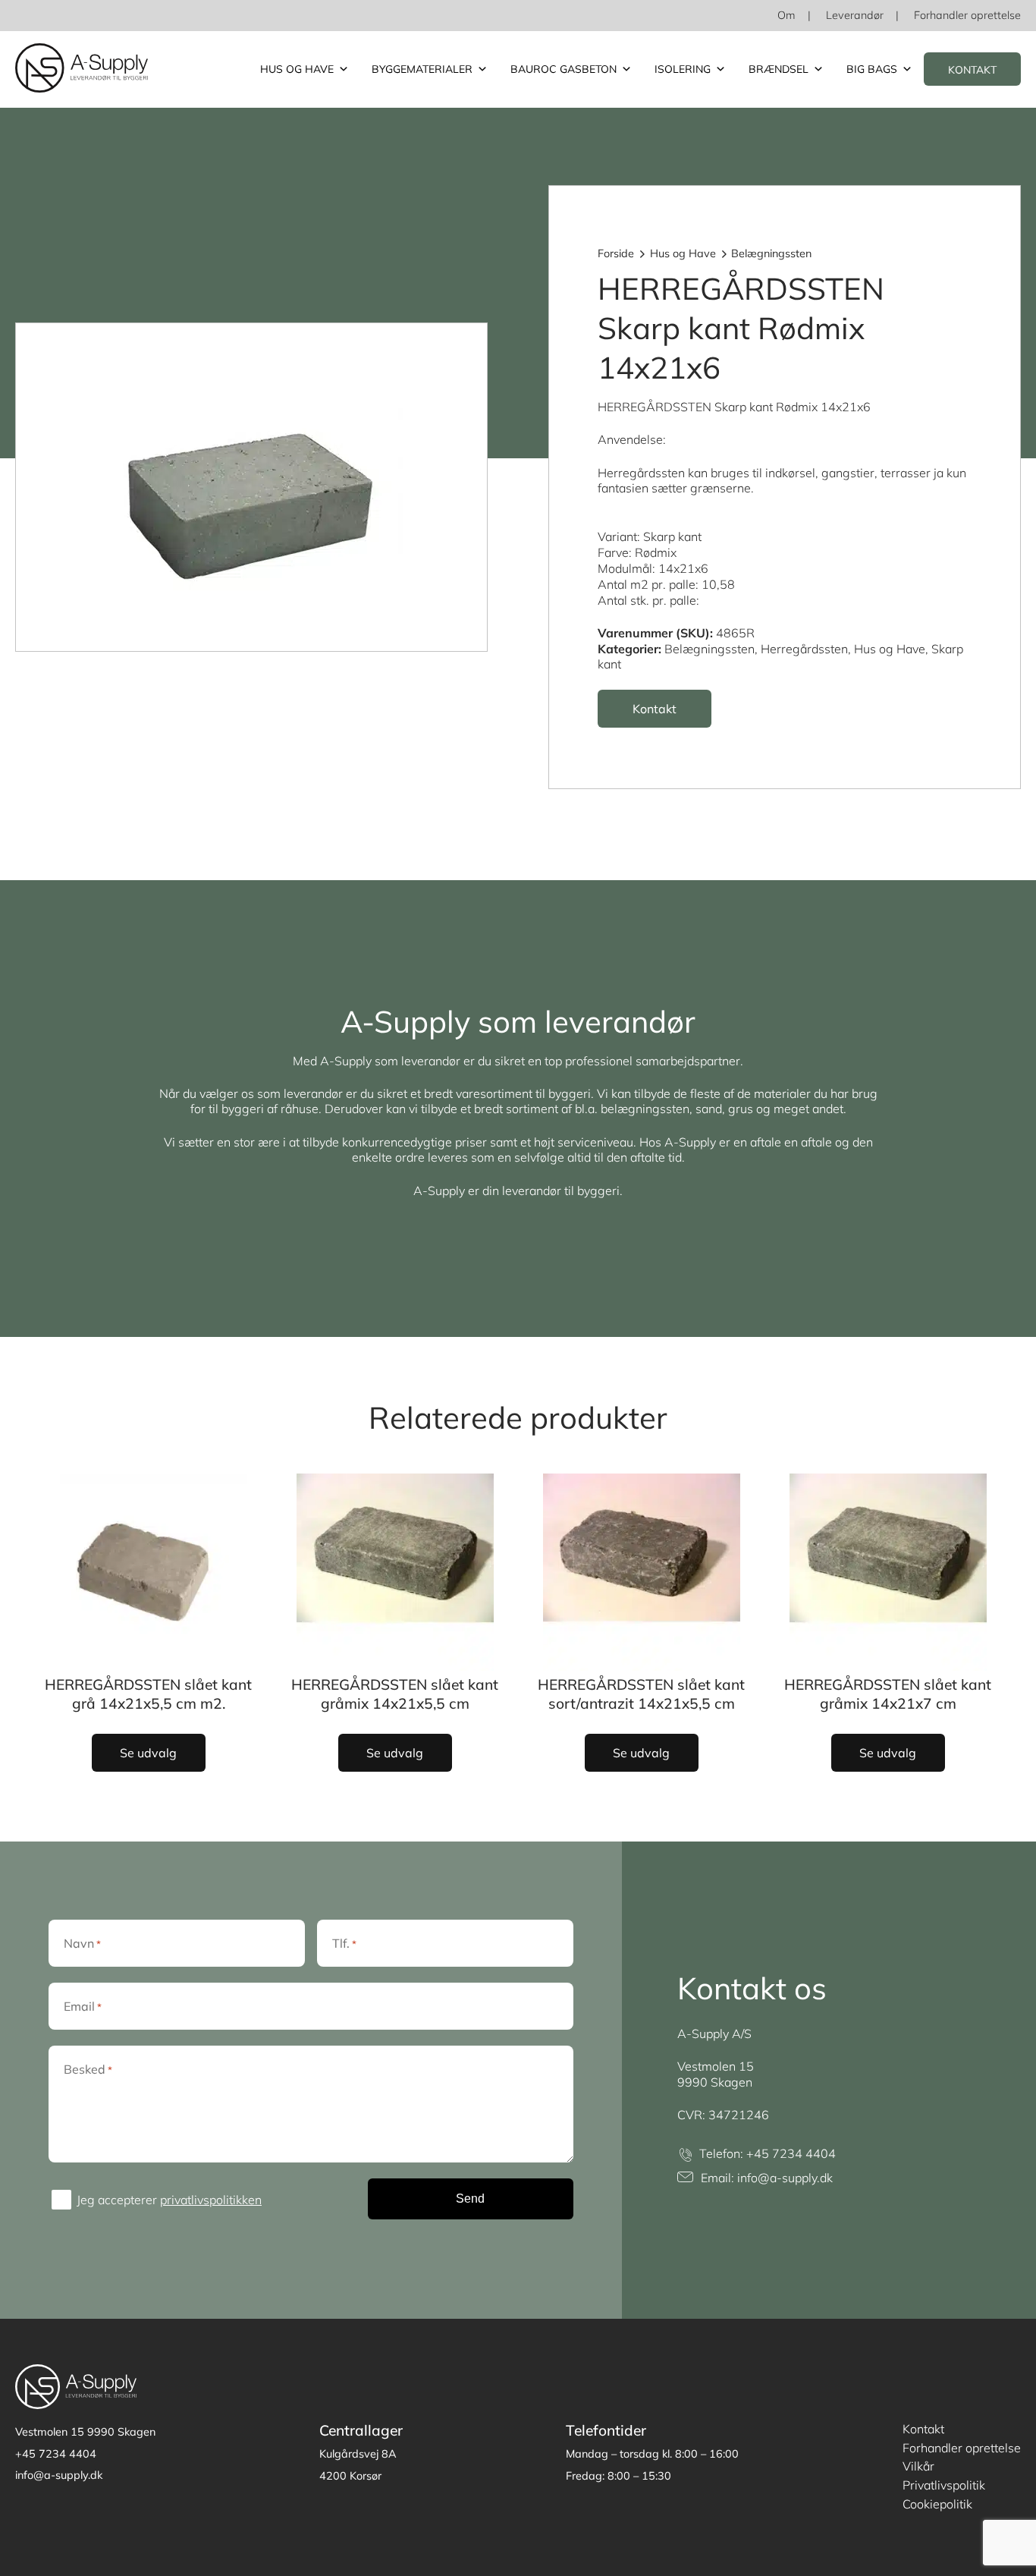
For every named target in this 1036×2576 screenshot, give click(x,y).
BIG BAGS (872, 69)
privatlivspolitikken (211, 2200)
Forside (616, 253)
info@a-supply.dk (785, 2178)
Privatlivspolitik (944, 2485)
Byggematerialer (422, 69)
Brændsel (779, 69)
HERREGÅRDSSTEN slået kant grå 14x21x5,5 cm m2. (148, 1694)
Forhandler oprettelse (967, 15)
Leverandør (855, 15)
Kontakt (972, 70)
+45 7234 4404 (791, 2153)
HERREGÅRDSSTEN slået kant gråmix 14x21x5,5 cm (395, 1694)
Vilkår (918, 2466)
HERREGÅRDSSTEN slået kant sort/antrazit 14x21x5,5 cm (641, 1694)
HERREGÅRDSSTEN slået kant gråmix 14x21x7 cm (888, 1694)
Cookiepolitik (937, 2504)
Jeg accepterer (169, 2200)
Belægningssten (771, 253)
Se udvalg (148, 1753)
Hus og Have (297, 69)
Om (786, 15)
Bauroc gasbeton (564, 69)
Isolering (683, 69)
